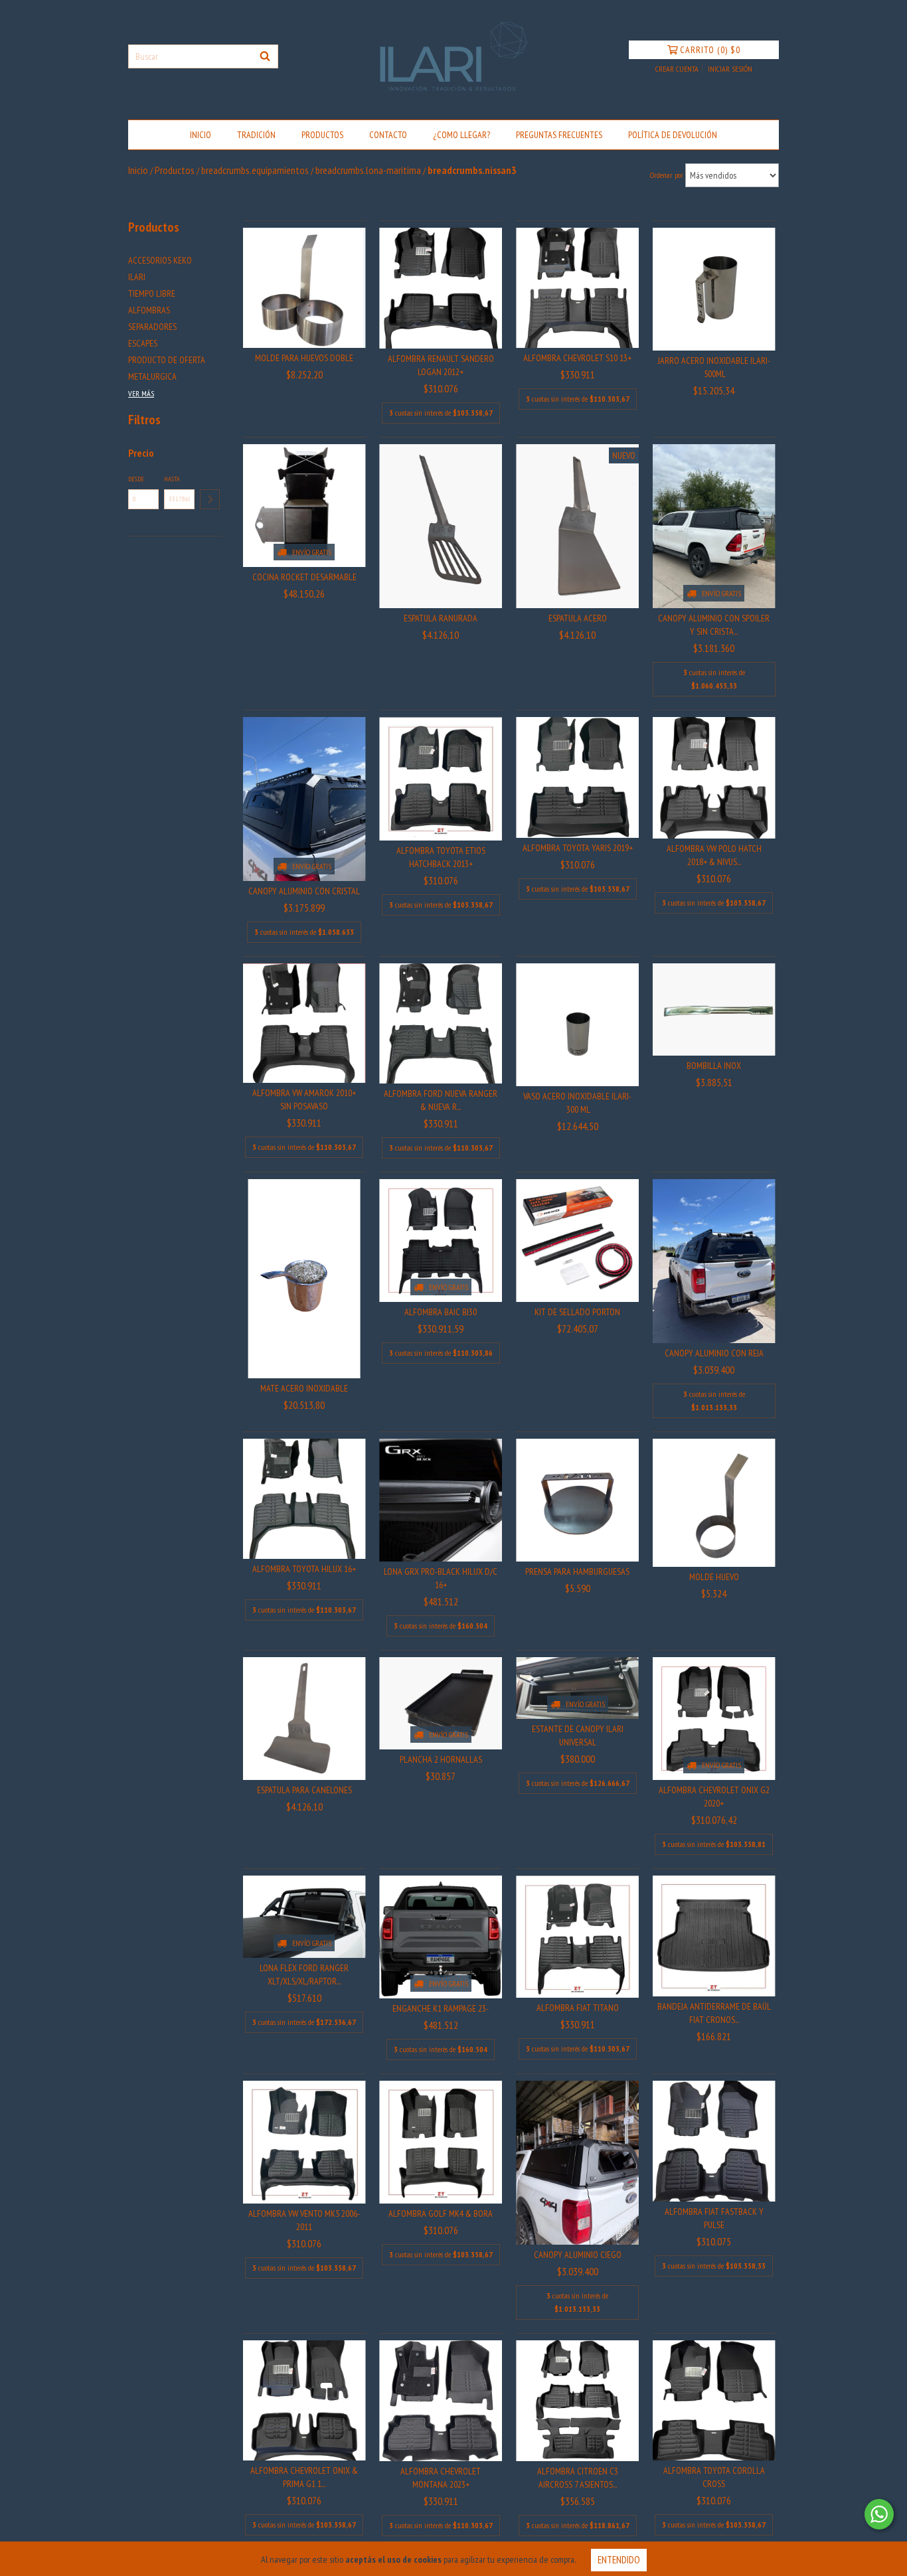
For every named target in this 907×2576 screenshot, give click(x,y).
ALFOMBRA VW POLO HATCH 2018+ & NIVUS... (714, 855)
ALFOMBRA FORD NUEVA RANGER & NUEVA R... (441, 1100)
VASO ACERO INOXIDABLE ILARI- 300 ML (577, 1103)
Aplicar (210, 499)
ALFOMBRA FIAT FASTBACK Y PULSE (714, 2218)
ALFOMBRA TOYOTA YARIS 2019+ (578, 848)
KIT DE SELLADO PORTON (577, 1312)
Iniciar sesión (730, 69)
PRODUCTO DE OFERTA (167, 360)
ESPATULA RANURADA (441, 618)
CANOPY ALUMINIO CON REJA (714, 1353)
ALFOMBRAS (149, 310)
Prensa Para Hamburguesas (577, 1571)
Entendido (619, 2560)
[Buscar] (265, 56)
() (710, 50)
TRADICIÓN (256, 135)
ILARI (137, 277)
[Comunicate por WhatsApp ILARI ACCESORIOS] (879, 2514)
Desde (136, 479)
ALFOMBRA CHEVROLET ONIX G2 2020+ (714, 1797)
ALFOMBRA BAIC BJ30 (441, 1312)
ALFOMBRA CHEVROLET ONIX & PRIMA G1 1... (304, 2477)
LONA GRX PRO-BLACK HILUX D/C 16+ (441, 1578)
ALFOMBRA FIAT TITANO (578, 2008)
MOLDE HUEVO (714, 1577)
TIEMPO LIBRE (152, 293)
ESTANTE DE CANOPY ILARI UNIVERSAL (578, 1735)
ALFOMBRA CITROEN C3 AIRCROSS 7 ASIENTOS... (578, 2478)
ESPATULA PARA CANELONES (304, 1790)
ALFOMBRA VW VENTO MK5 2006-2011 (304, 2220)
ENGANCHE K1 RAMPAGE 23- (441, 2008)
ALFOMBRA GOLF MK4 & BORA (441, 2214)
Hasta (172, 479)
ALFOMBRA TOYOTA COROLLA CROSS (714, 2477)
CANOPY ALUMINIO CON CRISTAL (304, 891)
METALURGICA (152, 376)
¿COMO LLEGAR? (461, 135)
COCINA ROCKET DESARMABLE (304, 577)
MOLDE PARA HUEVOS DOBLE (304, 358)
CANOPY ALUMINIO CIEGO (578, 2255)
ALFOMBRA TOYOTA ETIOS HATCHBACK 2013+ (441, 857)
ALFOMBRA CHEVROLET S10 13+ (577, 358)
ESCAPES (143, 343)
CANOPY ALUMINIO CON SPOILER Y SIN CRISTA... (714, 625)
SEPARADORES (152, 327)
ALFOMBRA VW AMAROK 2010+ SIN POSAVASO (304, 1099)
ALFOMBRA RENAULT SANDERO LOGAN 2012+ (441, 365)
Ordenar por (667, 175)
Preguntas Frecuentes (559, 135)
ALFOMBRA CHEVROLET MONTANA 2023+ (441, 2478)
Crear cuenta (677, 69)
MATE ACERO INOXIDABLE (304, 1388)
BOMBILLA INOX (714, 1066)
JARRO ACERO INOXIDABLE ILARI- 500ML (714, 367)
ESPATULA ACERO (578, 618)
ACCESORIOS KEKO (160, 260)
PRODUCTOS (322, 135)
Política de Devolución (673, 135)
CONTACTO (388, 135)
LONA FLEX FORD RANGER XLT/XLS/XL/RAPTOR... (304, 1974)
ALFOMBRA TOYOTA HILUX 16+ (304, 1569)
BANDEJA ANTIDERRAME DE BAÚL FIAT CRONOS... (714, 2013)
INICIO (201, 135)
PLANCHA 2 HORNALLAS (441, 1759)
